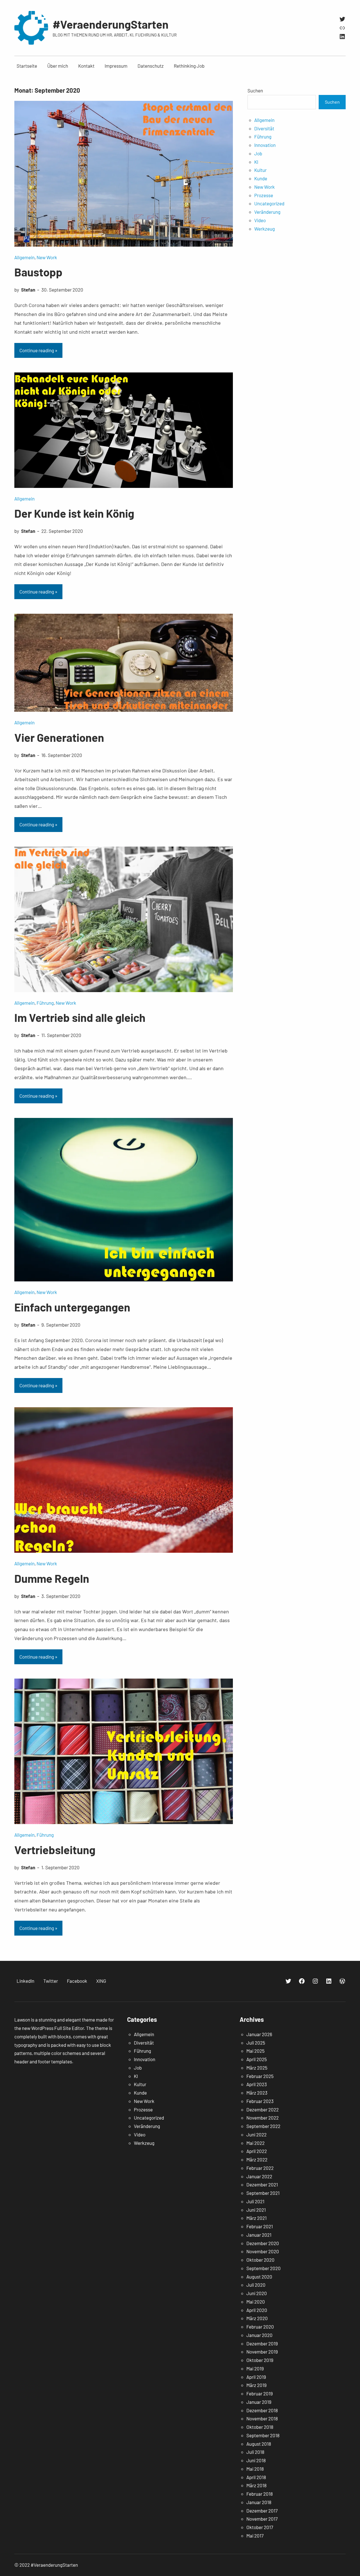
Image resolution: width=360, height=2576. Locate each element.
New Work (47, 257)
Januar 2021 (259, 2235)
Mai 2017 (255, 2536)
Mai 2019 (255, 2368)
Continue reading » (38, 350)
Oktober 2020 (260, 2260)
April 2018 (256, 2477)
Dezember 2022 (263, 2109)
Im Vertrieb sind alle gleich (80, 1017)
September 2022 (263, 2126)
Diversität (264, 128)
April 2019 (256, 2377)
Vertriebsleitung (55, 1850)
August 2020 (259, 2277)
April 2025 (257, 2059)
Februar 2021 (260, 2226)
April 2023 (257, 2084)
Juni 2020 (257, 2293)
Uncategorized (269, 203)
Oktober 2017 (260, 2527)
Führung (45, 1003)
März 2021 (256, 2218)
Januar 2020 (259, 2335)
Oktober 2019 (260, 2360)
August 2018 (259, 2444)
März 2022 (257, 2159)
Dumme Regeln (52, 1578)
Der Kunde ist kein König (74, 513)
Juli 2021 (255, 2201)
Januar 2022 (259, 2176)
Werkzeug (265, 229)
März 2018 (256, 2485)
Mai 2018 (255, 2469)
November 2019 (262, 2352)
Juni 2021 (256, 2210)
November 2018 (262, 2418)
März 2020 (257, 2318)
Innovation (265, 145)
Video (260, 220)
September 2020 (264, 2268)
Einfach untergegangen (72, 1307)
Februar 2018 (260, 2494)
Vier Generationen (59, 737)
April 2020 (257, 2310)
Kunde (261, 178)
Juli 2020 (256, 2285)
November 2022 (263, 2118)
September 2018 (263, 2435)
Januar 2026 (259, 2034)
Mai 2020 (256, 2302)
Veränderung (267, 212)
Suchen (255, 90)
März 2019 (256, 2385)
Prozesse (264, 195)
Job (258, 153)
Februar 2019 (260, 2393)
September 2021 (263, 2193)
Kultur (260, 170)
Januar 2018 (259, 2502)
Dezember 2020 (263, 2243)
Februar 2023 (260, 2101)
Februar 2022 (260, 2168)
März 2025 (257, 2068)
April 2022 (257, 2151)
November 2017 (262, 2519)
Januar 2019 (259, 2402)
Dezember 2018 (262, 2410)
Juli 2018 (255, 2452)
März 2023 (257, 2093)
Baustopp (38, 272)
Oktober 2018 (260, 2427)
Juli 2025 (256, 2043)
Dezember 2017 (262, 2511)
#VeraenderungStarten (111, 24)
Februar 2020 (260, 2327)
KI (256, 162)
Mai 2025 (256, 2051)
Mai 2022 (256, 2143)
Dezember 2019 (262, 2343)
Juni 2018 (256, 2460)
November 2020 (263, 2251)
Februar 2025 (260, 2076)
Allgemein (24, 257)
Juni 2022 (256, 2134)
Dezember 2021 (262, 2184)
